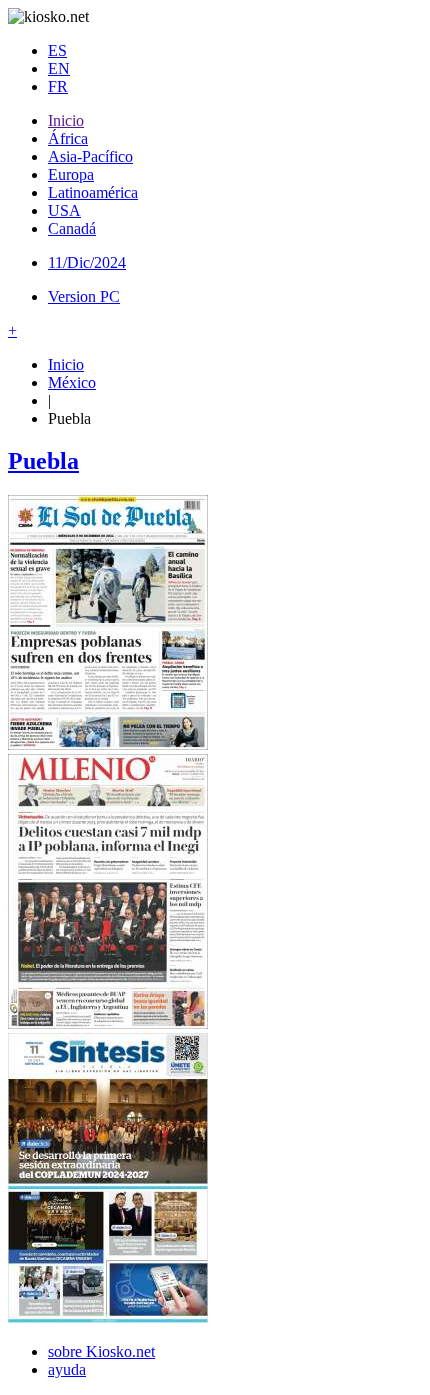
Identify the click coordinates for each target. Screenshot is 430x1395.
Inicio (66, 120)
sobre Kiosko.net (101, 1351)
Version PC (84, 296)
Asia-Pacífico (90, 156)
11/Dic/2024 (87, 262)
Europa (71, 174)
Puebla (43, 461)
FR (58, 86)
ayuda (67, 1369)
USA (64, 210)
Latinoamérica (93, 192)
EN (59, 68)
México (72, 382)
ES (57, 50)
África (68, 138)
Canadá (72, 228)
